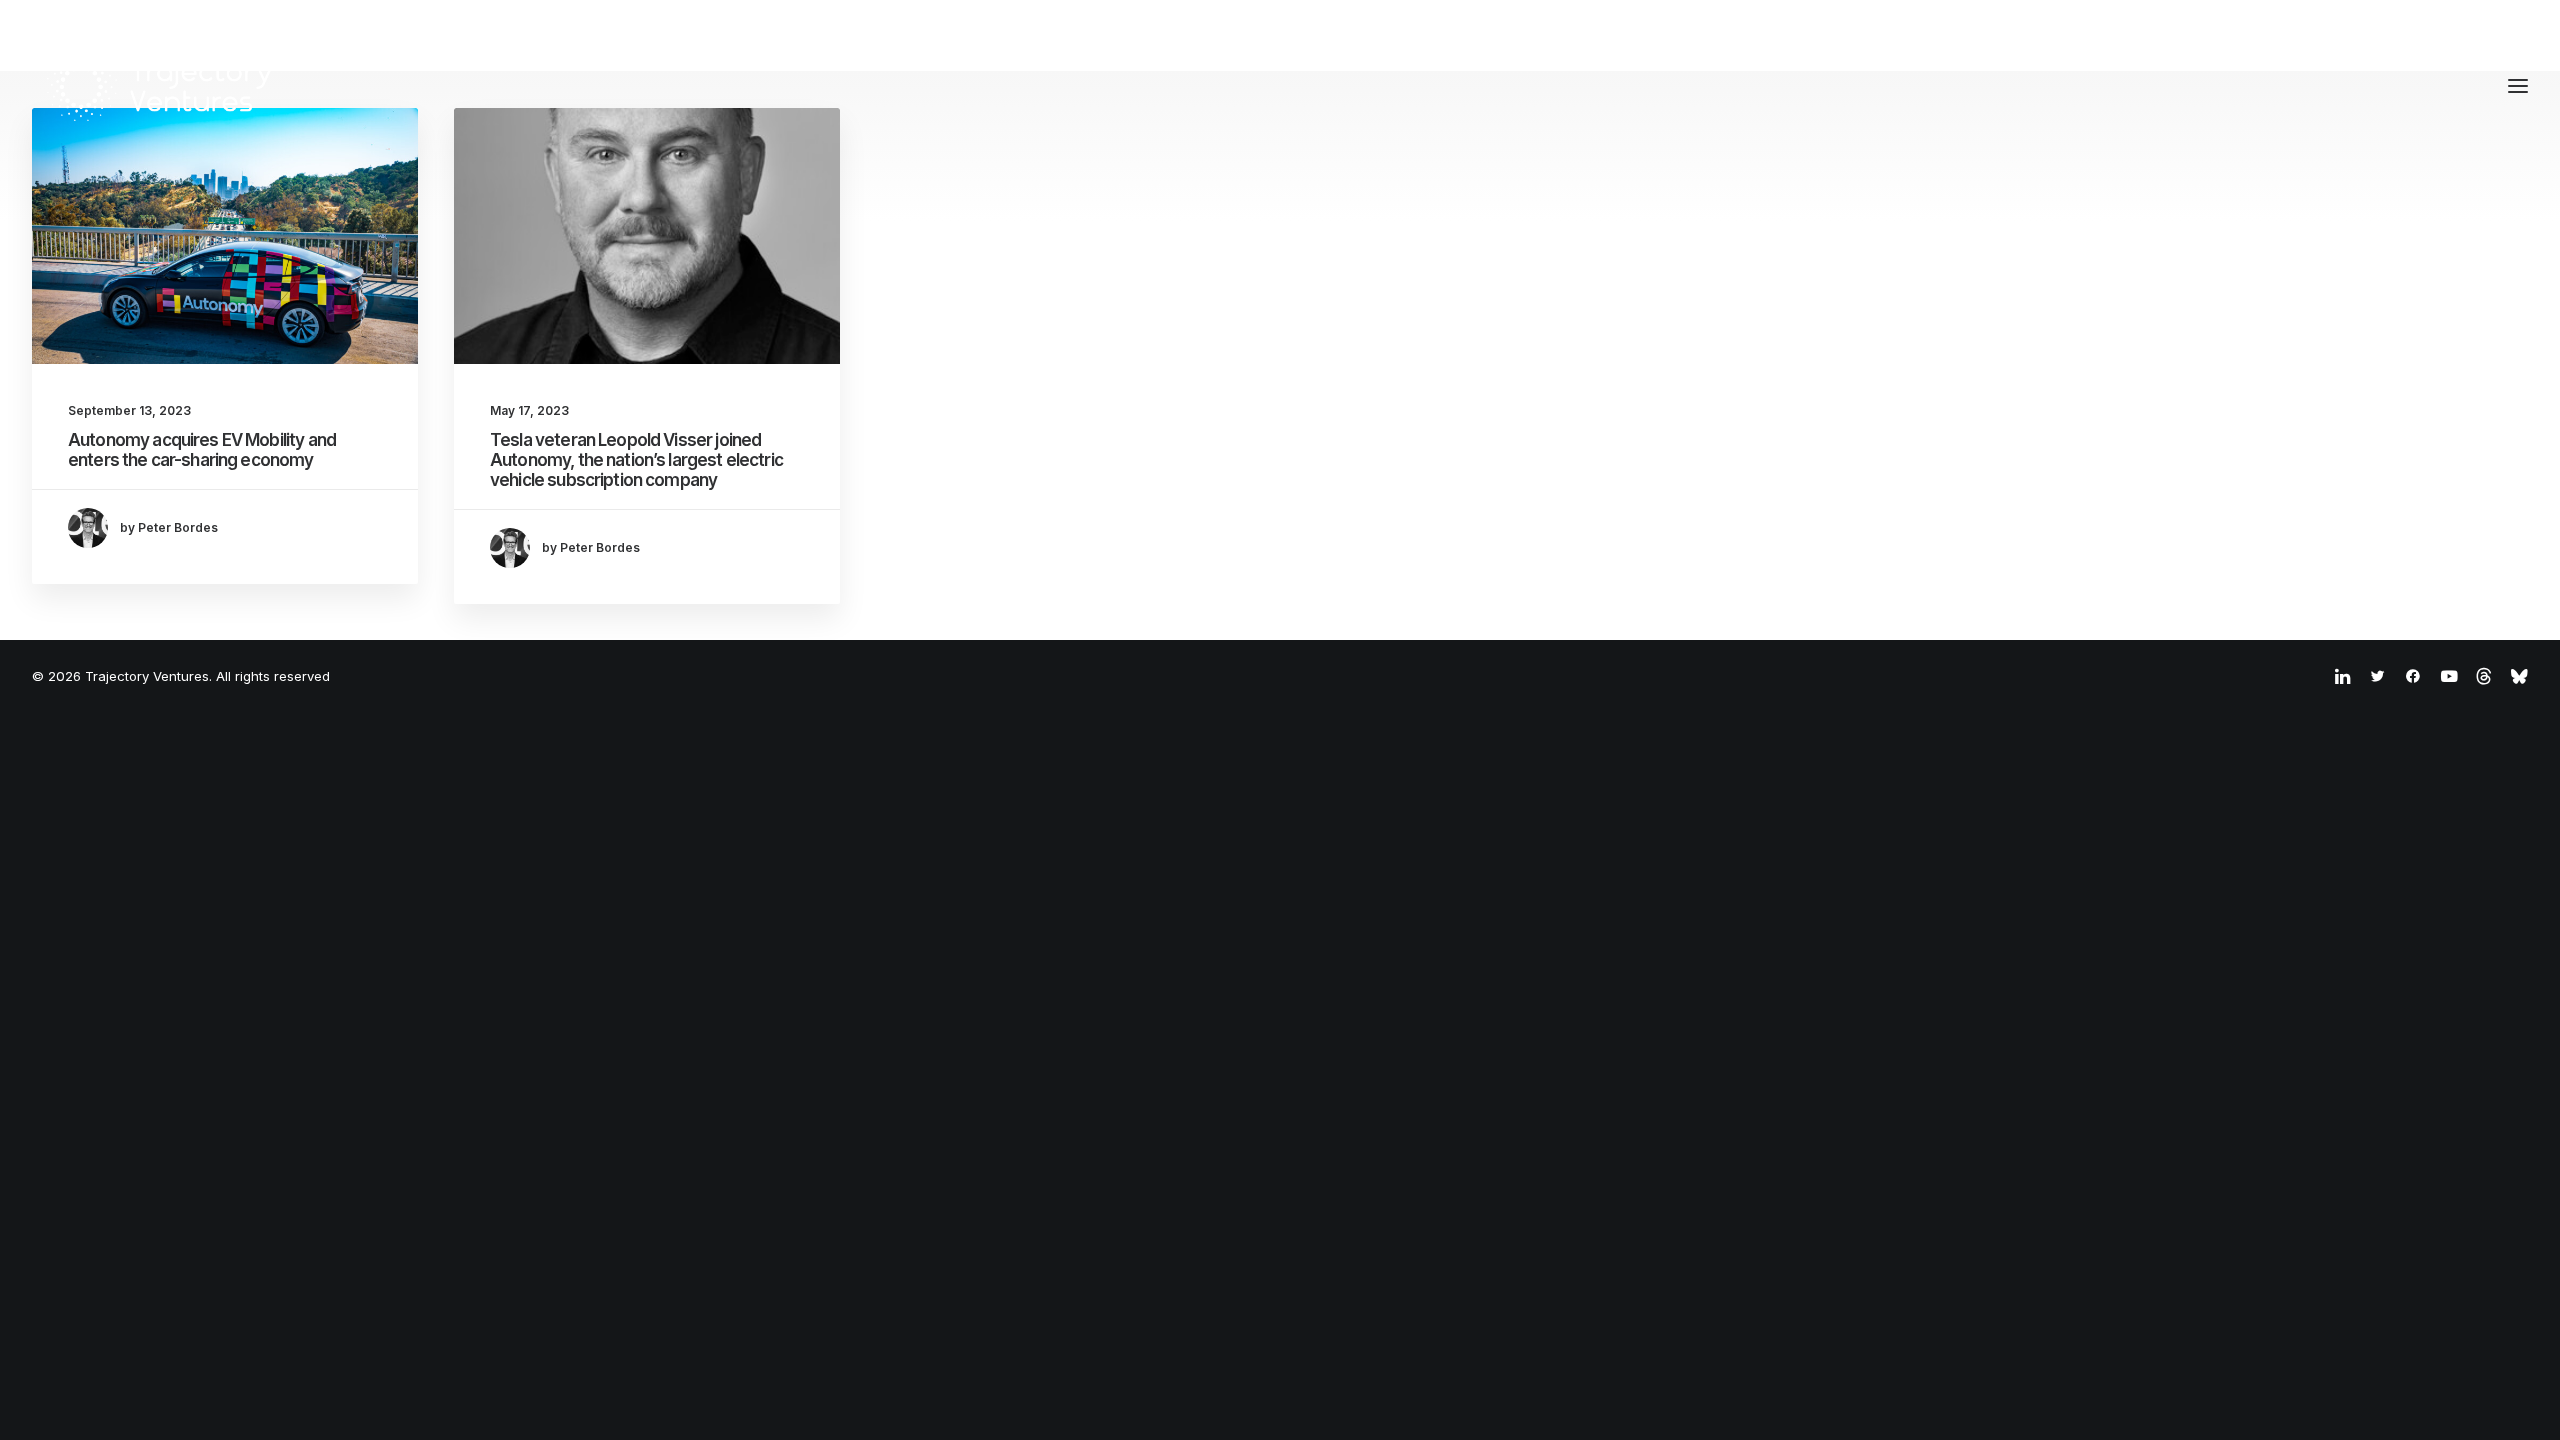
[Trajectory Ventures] (160, 86)
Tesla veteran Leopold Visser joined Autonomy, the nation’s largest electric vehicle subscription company (636, 460)
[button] (225, 236)
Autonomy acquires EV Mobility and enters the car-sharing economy (202, 450)
